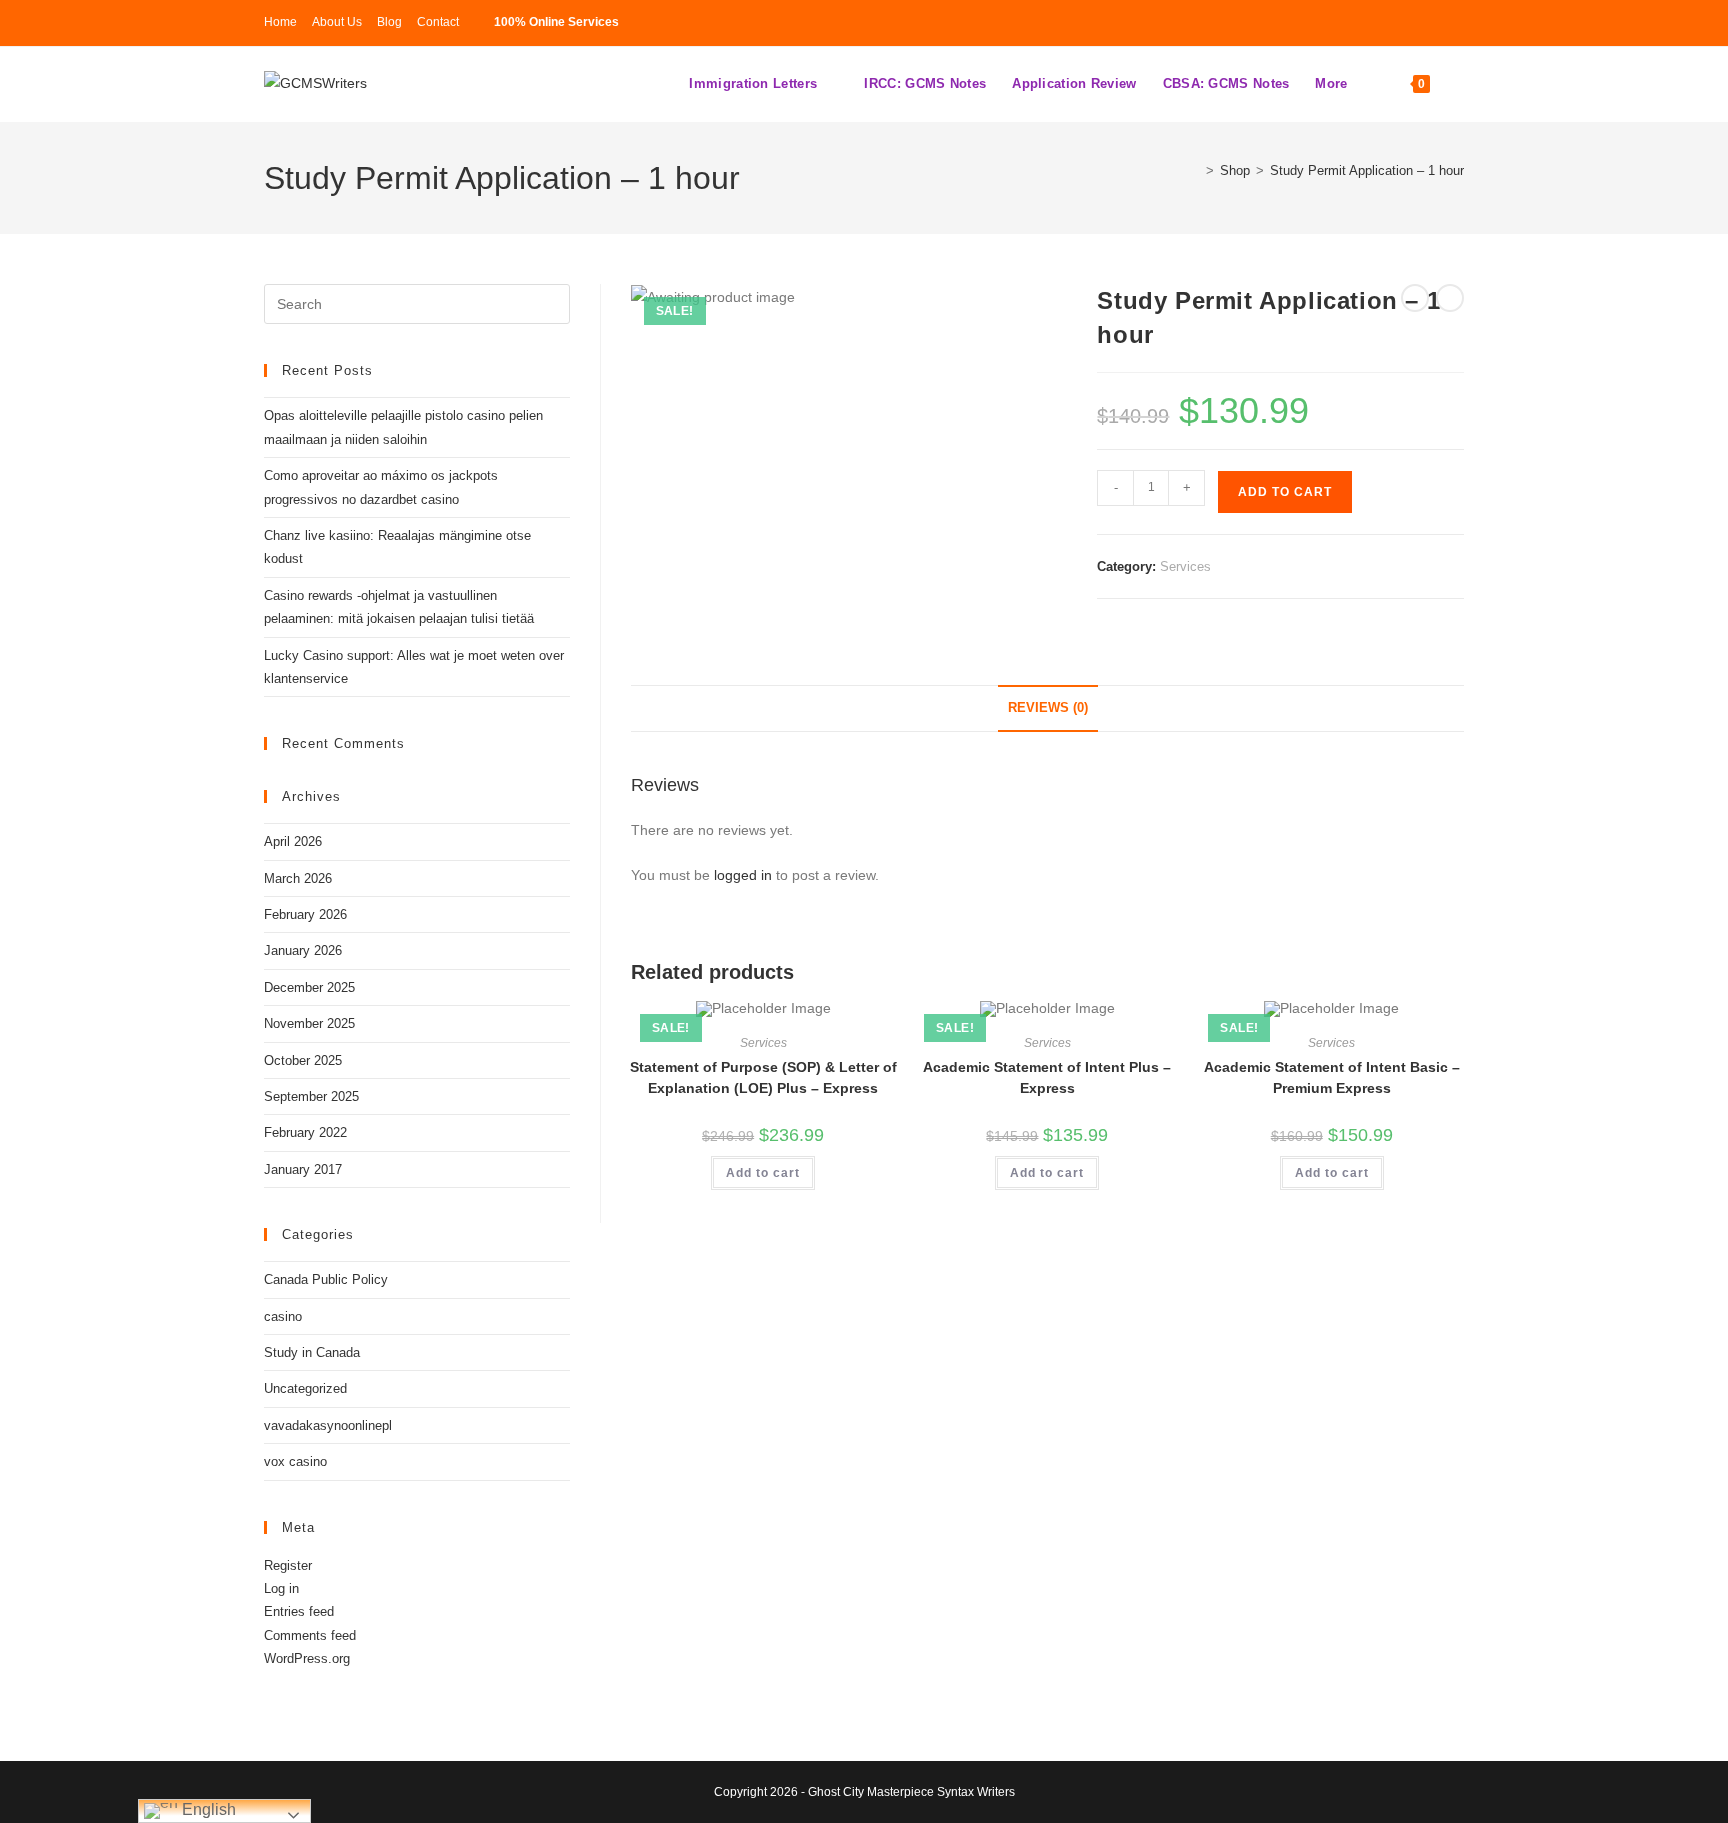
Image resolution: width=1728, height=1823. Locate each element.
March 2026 (298, 878)
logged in (743, 875)
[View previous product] (1415, 298)
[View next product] (1450, 298)
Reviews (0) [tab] (1048, 708)
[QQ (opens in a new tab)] (1452, 23)
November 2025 (309, 1023)
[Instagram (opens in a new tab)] (1396, 23)
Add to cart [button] (763, 1173)
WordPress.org (307, 1658)
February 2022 (305, 1132)
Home (280, 22)
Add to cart (1285, 492)
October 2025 (303, 1060)
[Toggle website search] (1461, 84)
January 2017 (303, 1169)
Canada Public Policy (326, 1279)
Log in (281, 1588)
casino (283, 1316)
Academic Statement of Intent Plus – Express (1047, 1077)
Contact (438, 22)
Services (1185, 566)
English (207, 1809)
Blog (389, 22)
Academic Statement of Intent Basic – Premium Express (1332, 1077)
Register (288, 1565)
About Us (337, 22)
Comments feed (310, 1635)
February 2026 (305, 914)
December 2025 (309, 987)
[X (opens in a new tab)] (1366, 23)
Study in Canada (312, 1352)
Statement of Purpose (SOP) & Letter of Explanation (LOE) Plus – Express (763, 1077)
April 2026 (293, 841)
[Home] (1195, 170)
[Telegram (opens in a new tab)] (1426, 23)
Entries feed (299, 1611)
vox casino (295, 1461)
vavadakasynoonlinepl (328, 1425)
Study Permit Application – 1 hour (1367, 170)
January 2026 (303, 950)
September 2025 (311, 1096)
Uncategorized (305, 1388)
